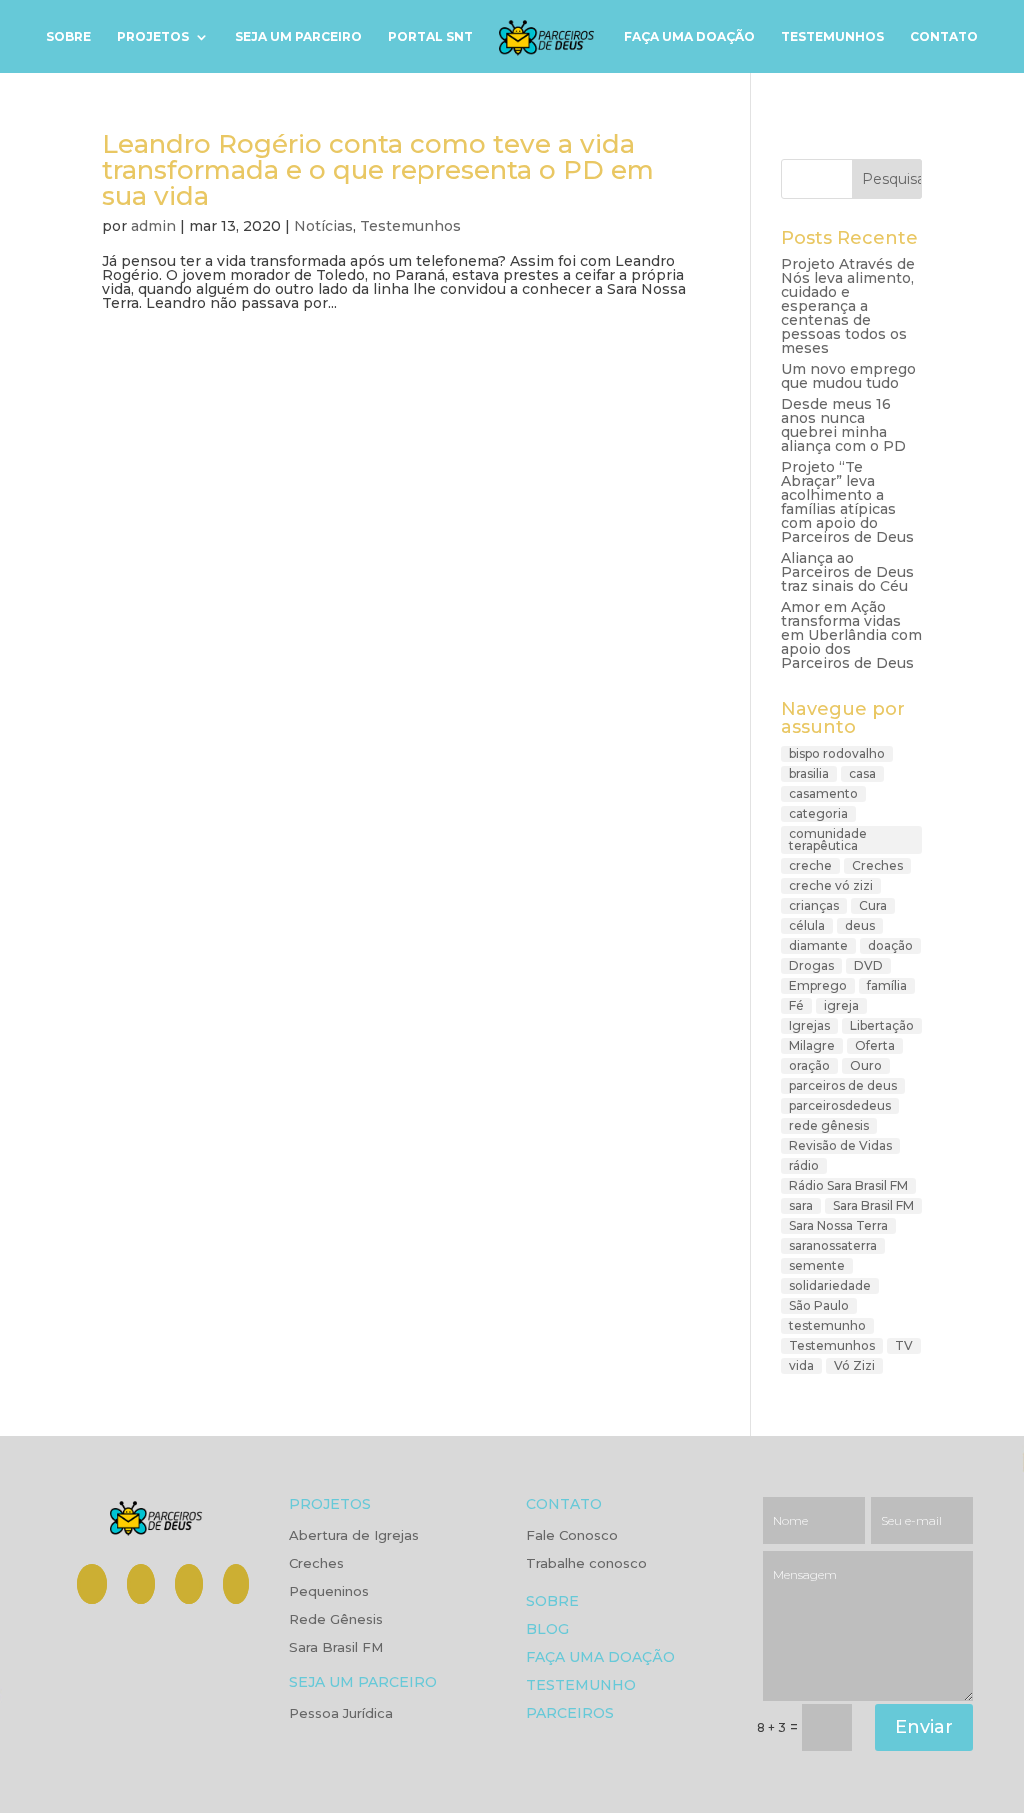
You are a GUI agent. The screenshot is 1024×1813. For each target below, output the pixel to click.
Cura (873, 905)
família (887, 985)
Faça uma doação (689, 37)
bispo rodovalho (837, 753)
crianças (814, 905)
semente (817, 1265)
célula (807, 925)
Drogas (811, 965)
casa (862, 773)
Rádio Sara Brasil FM (848, 1185)
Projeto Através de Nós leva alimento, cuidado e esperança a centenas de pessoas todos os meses (848, 306)
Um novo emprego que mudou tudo (848, 376)
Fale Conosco (572, 1536)
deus (860, 925)
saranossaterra (833, 1245)
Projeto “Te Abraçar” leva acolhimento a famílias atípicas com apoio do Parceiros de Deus (847, 502)
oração (809, 1065)
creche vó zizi (831, 885)
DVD (868, 965)
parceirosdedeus (840, 1105)
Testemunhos (832, 37)
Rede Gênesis (336, 1620)
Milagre (812, 1045)
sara (801, 1205)
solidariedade (830, 1285)
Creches (877, 865)
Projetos (153, 37)
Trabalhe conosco (586, 1564)
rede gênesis (829, 1125)
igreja (841, 1005)
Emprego (818, 985)
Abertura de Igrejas (354, 1536)
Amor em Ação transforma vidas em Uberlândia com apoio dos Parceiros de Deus (851, 635)
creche (810, 865)
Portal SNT (430, 37)
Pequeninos (329, 1592)
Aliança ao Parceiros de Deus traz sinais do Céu (847, 572)
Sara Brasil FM (873, 1205)
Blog (547, 1630)
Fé (796, 1005)
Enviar (924, 1727)
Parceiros (570, 1714)
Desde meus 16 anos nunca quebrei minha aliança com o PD (843, 425)
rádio (804, 1165)
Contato (944, 37)
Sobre (68, 37)
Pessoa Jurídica (341, 1714)
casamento (823, 793)
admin (153, 226)
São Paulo (819, 1305)
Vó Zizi (854, 1365)
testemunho (827, 1325)
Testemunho (581, 1686)
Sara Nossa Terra (838, 1225)
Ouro (866, 1065)
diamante (818, 945)
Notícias (323, 226)
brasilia (809, 773)
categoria (818, 813)
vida (801, 1365)
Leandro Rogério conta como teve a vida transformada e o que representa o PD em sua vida (378, 170)
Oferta (875, 1045)
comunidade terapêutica (828, 839)
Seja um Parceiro (298, 37)
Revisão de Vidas (840, 1145)
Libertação (882, 1025)
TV (904, 1345)
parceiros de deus (843, 1085)
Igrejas (809, 1025)
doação (890, 945)
